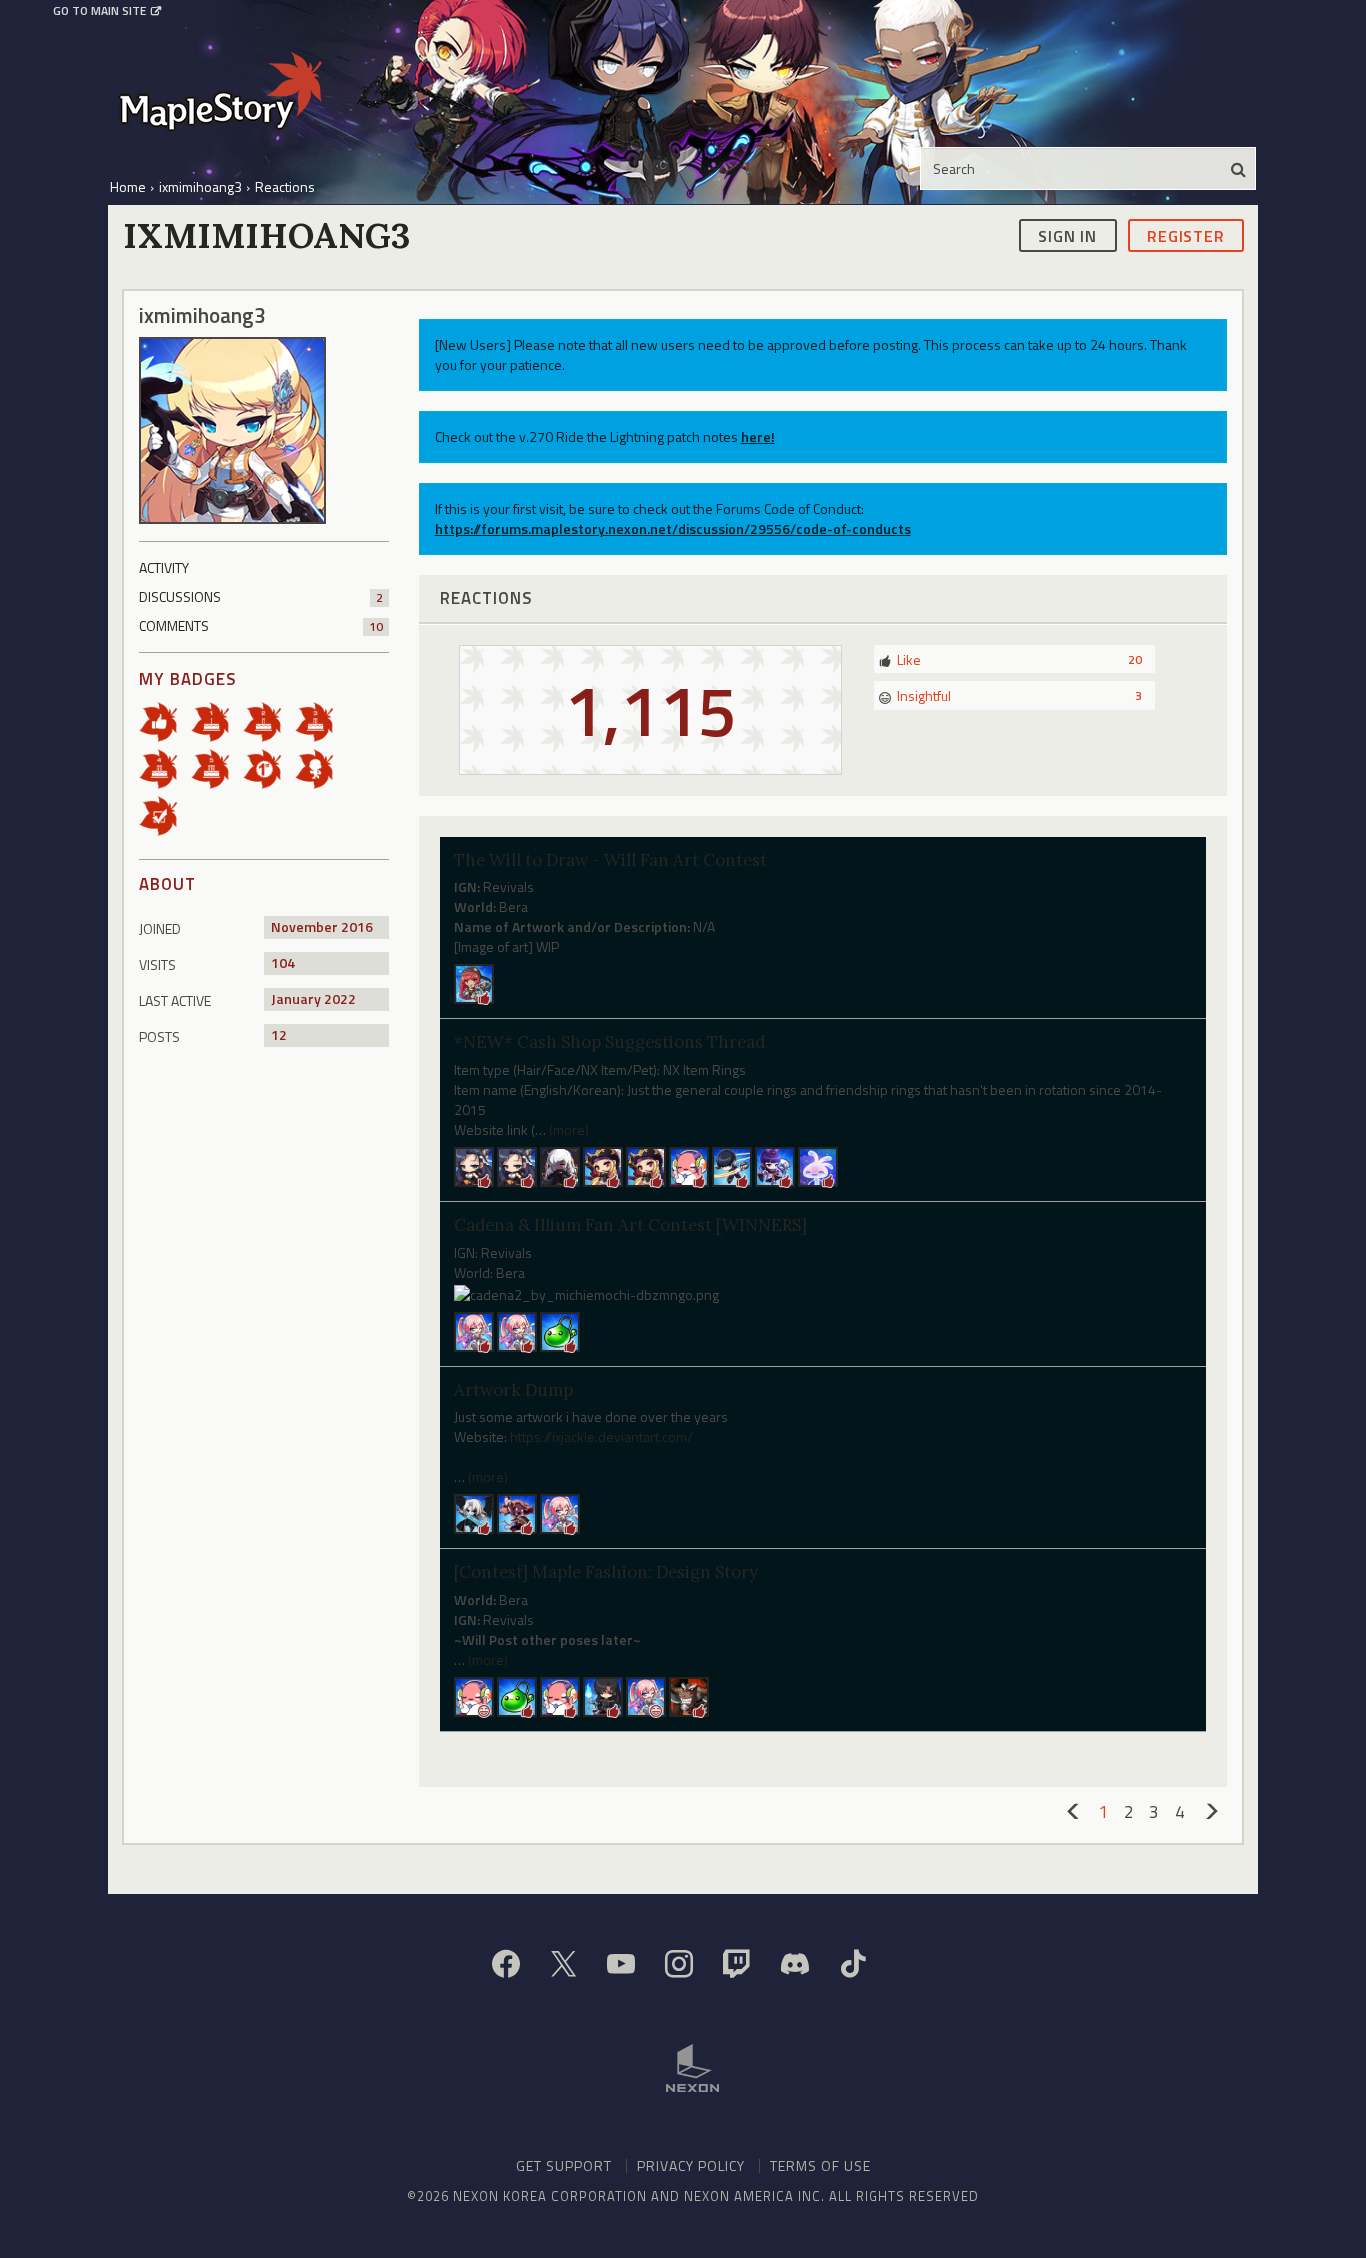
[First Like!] (165, 720)
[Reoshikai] (732, 1165)
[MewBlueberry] (560, 1512)
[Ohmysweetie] (474, 1695)
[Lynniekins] (474, 1165)
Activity (164, 567)
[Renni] (474, 1329)
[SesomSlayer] (474, 1512)
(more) (569, 1129)
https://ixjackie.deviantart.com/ (601, 1436)
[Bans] (517, 1329)
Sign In (1067, 235)
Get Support (564, 2165)
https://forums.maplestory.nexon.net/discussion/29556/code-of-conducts (673, 528)
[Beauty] (560, 1165)
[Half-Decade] (217, 767)
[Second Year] (269, 720)
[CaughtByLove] (603, 1165)
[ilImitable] (517, 1165)
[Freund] (603, 1695)
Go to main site (99, 11)
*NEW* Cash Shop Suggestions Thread (609, 1042)
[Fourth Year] (165, 767)
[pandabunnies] (517, 1512)
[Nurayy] (474, 982)
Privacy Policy (691, 2165)
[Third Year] (321, 720)
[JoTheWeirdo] (560, 1329)
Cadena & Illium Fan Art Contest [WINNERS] (630, 1225)
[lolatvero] (689, 1165)
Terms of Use (820, 2165)
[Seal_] (818, 1165)
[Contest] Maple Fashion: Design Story (606, 1572)
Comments (261, 625)
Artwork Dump (513, 1390)
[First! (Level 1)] (269, 767)
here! (758, 436)
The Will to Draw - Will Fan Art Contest (610, 860)
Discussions (261, 596)
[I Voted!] (165, 814)
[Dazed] (560, 1695)
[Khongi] (689, 1695)
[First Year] (217, 720)
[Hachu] (775, 1165)
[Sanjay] (646, 1165)
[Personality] (321, 767)
